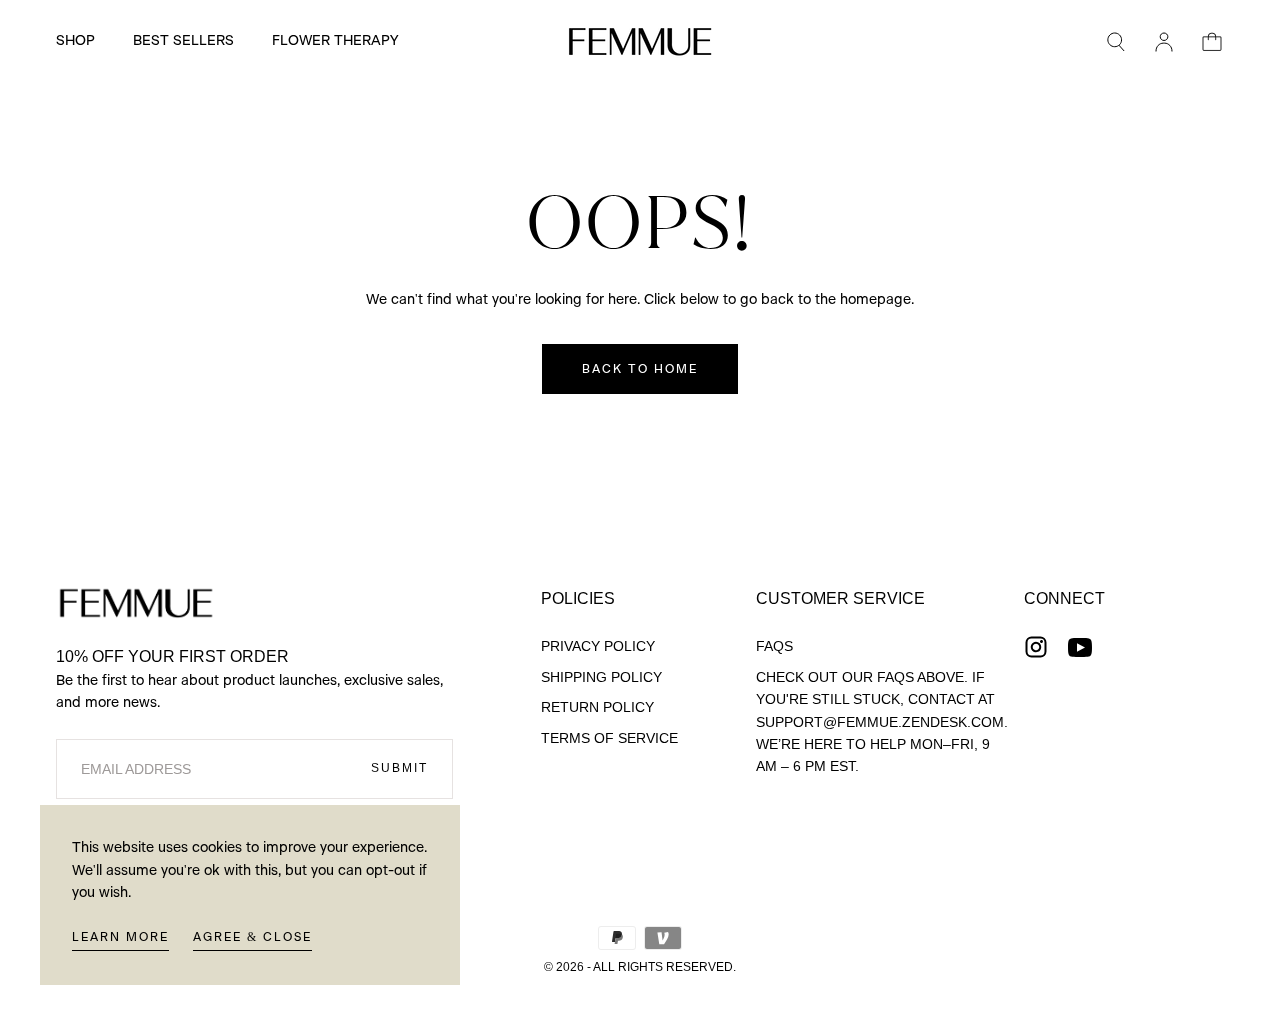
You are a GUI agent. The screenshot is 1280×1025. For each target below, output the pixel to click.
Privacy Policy (598, 646)
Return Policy (597, 707)
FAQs (774, 646)
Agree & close (252, 937)
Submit (399, 768)
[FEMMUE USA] (136, 603)
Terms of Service (609, 738)
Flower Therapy (335, 41)
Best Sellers (183, 41)
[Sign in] (1164, 42)
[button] (1116, 42)
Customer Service (840, 598)
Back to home (640, 369)
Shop (75, 41)
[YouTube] (1080, 647)
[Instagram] (1036, 647)
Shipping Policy (601, 677)
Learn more (120, 937)
